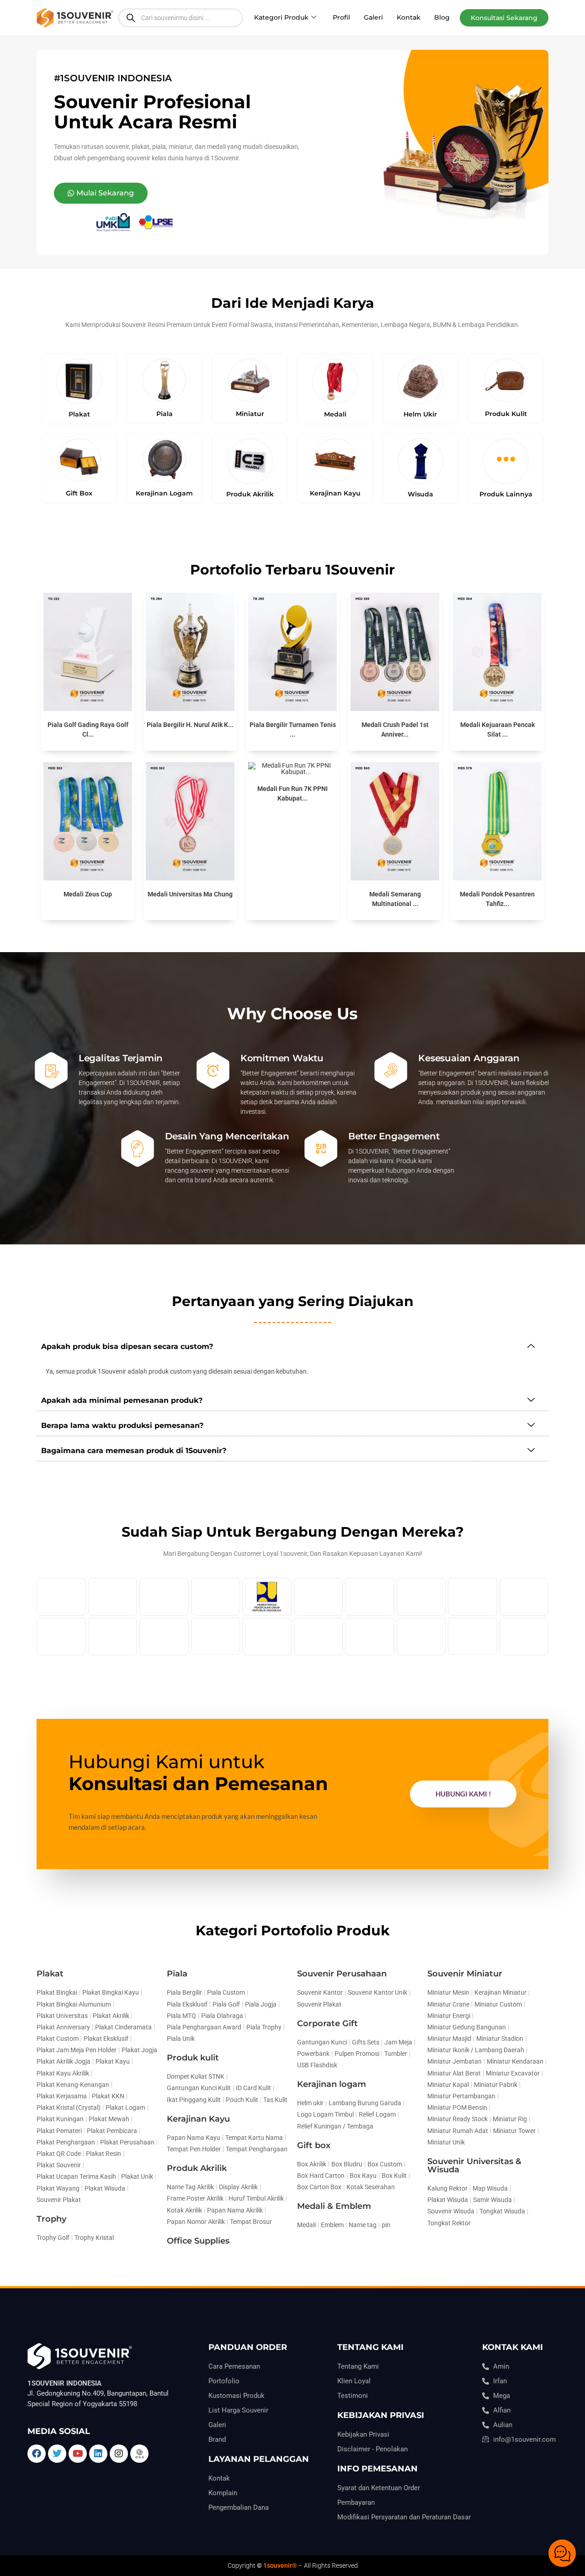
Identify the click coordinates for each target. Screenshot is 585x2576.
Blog (442, 17)
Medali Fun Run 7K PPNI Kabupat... (292, 793)
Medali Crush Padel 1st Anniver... (395, 730)
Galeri (373, 17)
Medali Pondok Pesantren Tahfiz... (497, 899)
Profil (341, 17)
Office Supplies (198, 2241)
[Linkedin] (98, 2454)
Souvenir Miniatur (465, 1974)
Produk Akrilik (197, 2168)
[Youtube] (78, 2454)
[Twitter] (57, 2454)
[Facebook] (37, 2454)
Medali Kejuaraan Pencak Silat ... (497, 730)
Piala (177, 1974)
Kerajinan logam (332, 2084)
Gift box (314, 2145)
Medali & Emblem (334, 2206)
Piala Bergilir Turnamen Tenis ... (293, 730)
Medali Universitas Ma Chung (190, 894)
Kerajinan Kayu (198, 2119)
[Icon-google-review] (139, 2454)
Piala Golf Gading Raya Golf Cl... (88, 730)
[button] (504, 18)
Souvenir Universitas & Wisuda (474, 2165)
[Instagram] (119, 2454)
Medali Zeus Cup (88, 894)
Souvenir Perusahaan (342, 1974)
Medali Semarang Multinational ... (395, 899)
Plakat (50, 1974)
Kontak (409, 17)
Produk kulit (193, 2058)
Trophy (51, 2219)
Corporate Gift (327, 2023)
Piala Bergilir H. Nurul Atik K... (190, 725)
